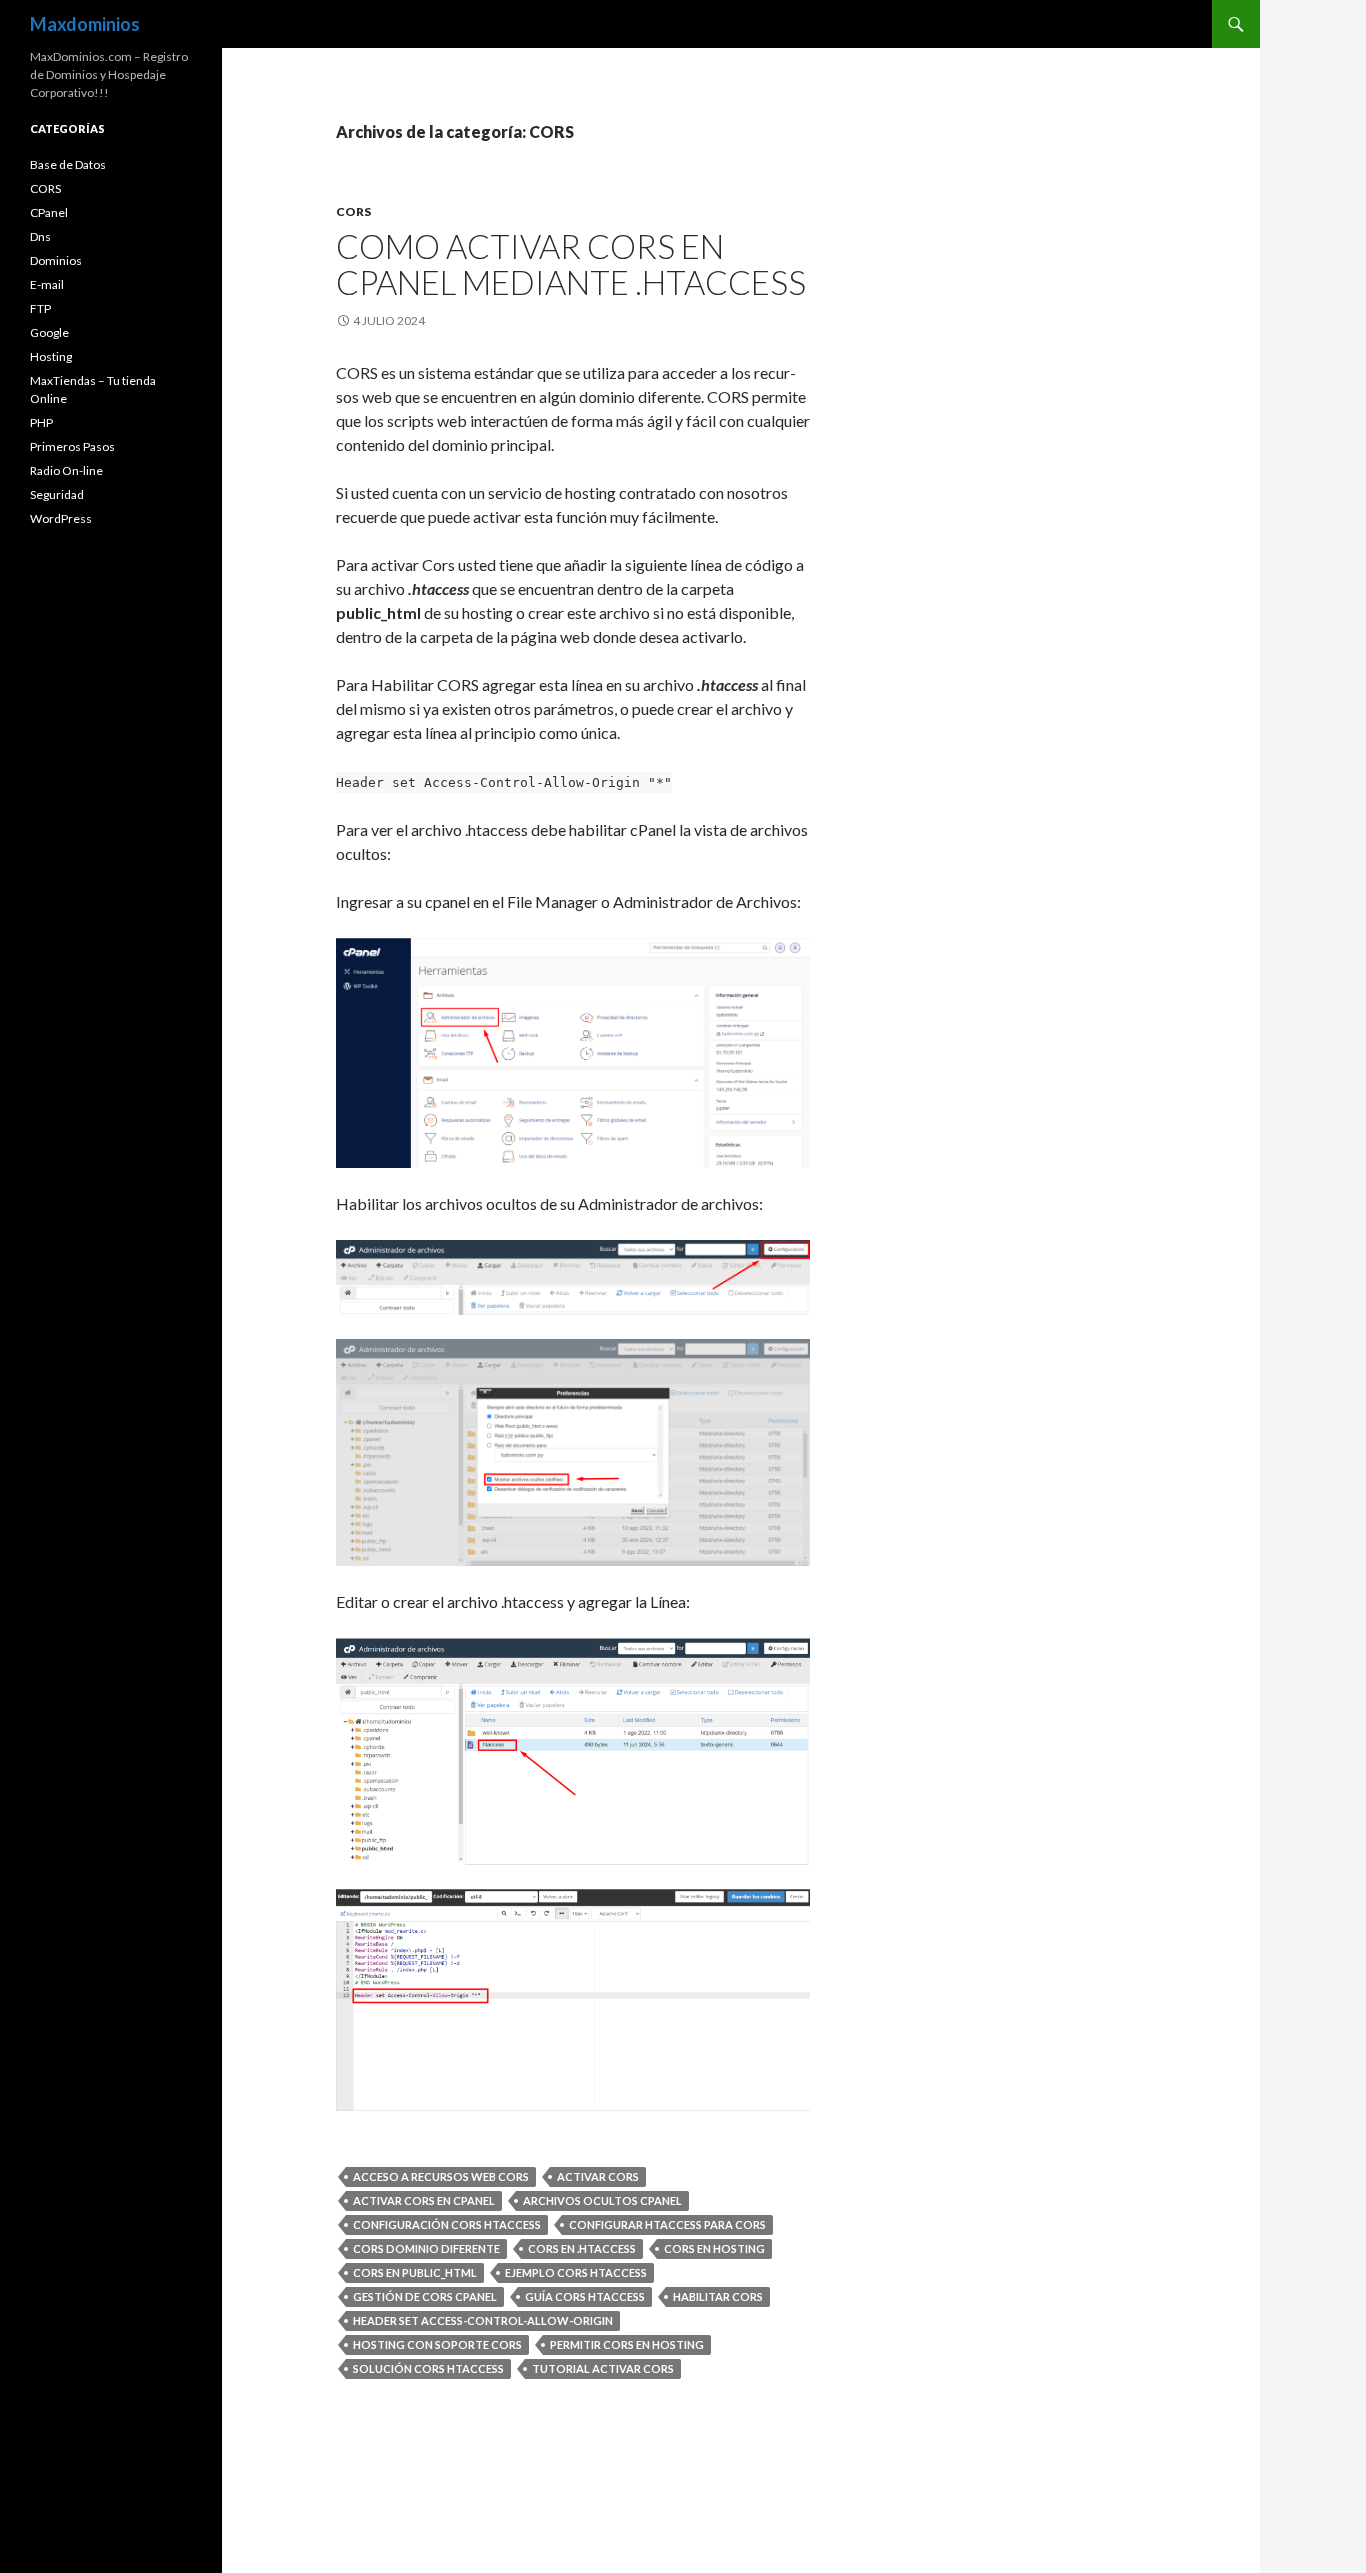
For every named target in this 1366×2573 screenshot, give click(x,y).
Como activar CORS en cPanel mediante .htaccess (571, 264)
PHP (41, 422)
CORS (353, 211)
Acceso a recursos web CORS (441, 2176)
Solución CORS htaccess (428, 2368)
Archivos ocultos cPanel (602, 2200)
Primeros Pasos (72, 446)
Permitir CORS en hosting (627, 2344)
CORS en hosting (714, 2248)
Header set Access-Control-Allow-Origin (483, 2320)
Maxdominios (85, 24)
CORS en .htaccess (582, 2248)
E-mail (47, 284)
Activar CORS (598, 2176)
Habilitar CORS (718, 2296)
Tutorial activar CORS (603, 2368)
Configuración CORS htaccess (447, 2224)
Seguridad (57, 494)
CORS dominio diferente (426, 2248)
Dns (40, 236)
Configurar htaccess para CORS (667, 2224)
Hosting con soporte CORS (437, 2344)
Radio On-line (66, 470)
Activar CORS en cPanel (424, 2200)
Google (49, 332)
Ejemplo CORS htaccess (576, 2272)
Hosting (51, 356)
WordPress (61, 518)
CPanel (49, 212)
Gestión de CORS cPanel (425, 2296)
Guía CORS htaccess (585, 2296)
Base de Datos (68, 164)
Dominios (56, 260)
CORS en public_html (415, 2272)
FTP (40, 308)
